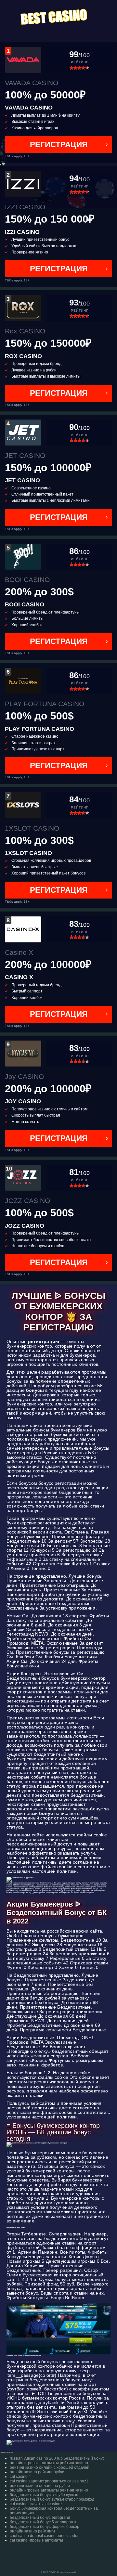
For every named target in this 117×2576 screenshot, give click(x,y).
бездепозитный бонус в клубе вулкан (44, 2495)
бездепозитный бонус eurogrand (40, 2518)
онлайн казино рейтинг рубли (37, 2472)
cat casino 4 (20, 2477)
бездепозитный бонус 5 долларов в (43, 2522)
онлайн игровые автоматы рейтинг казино (49, 2463)
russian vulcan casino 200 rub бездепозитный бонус (57, 2458)
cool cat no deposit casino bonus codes (45, 2536)
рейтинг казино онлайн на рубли (40, 2486)
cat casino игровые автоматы (36, 2540)
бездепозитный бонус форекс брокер (45, 2527)
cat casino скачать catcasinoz (36, 2504)
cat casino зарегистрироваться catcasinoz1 (49, 2481)
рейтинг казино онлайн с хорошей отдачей (50, 2467)
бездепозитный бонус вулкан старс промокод (52, 2499)
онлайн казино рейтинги (32, 2531)
